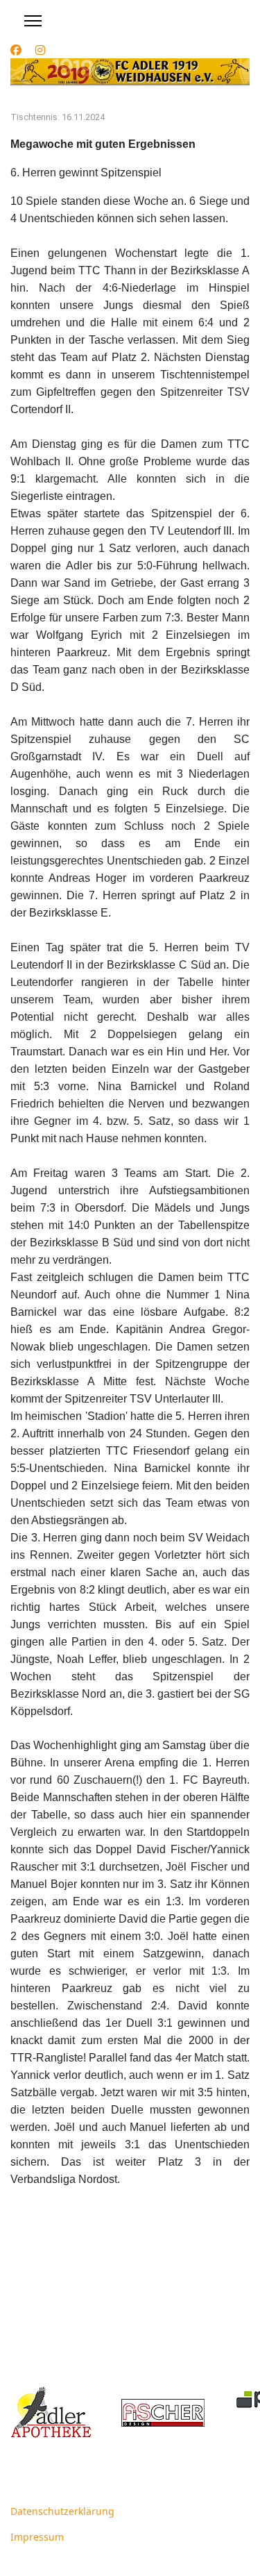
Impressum (37, 2537)
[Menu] (33, 21)
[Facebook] (16, 50)
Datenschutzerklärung (62, 2511)
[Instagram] (40, 50)
